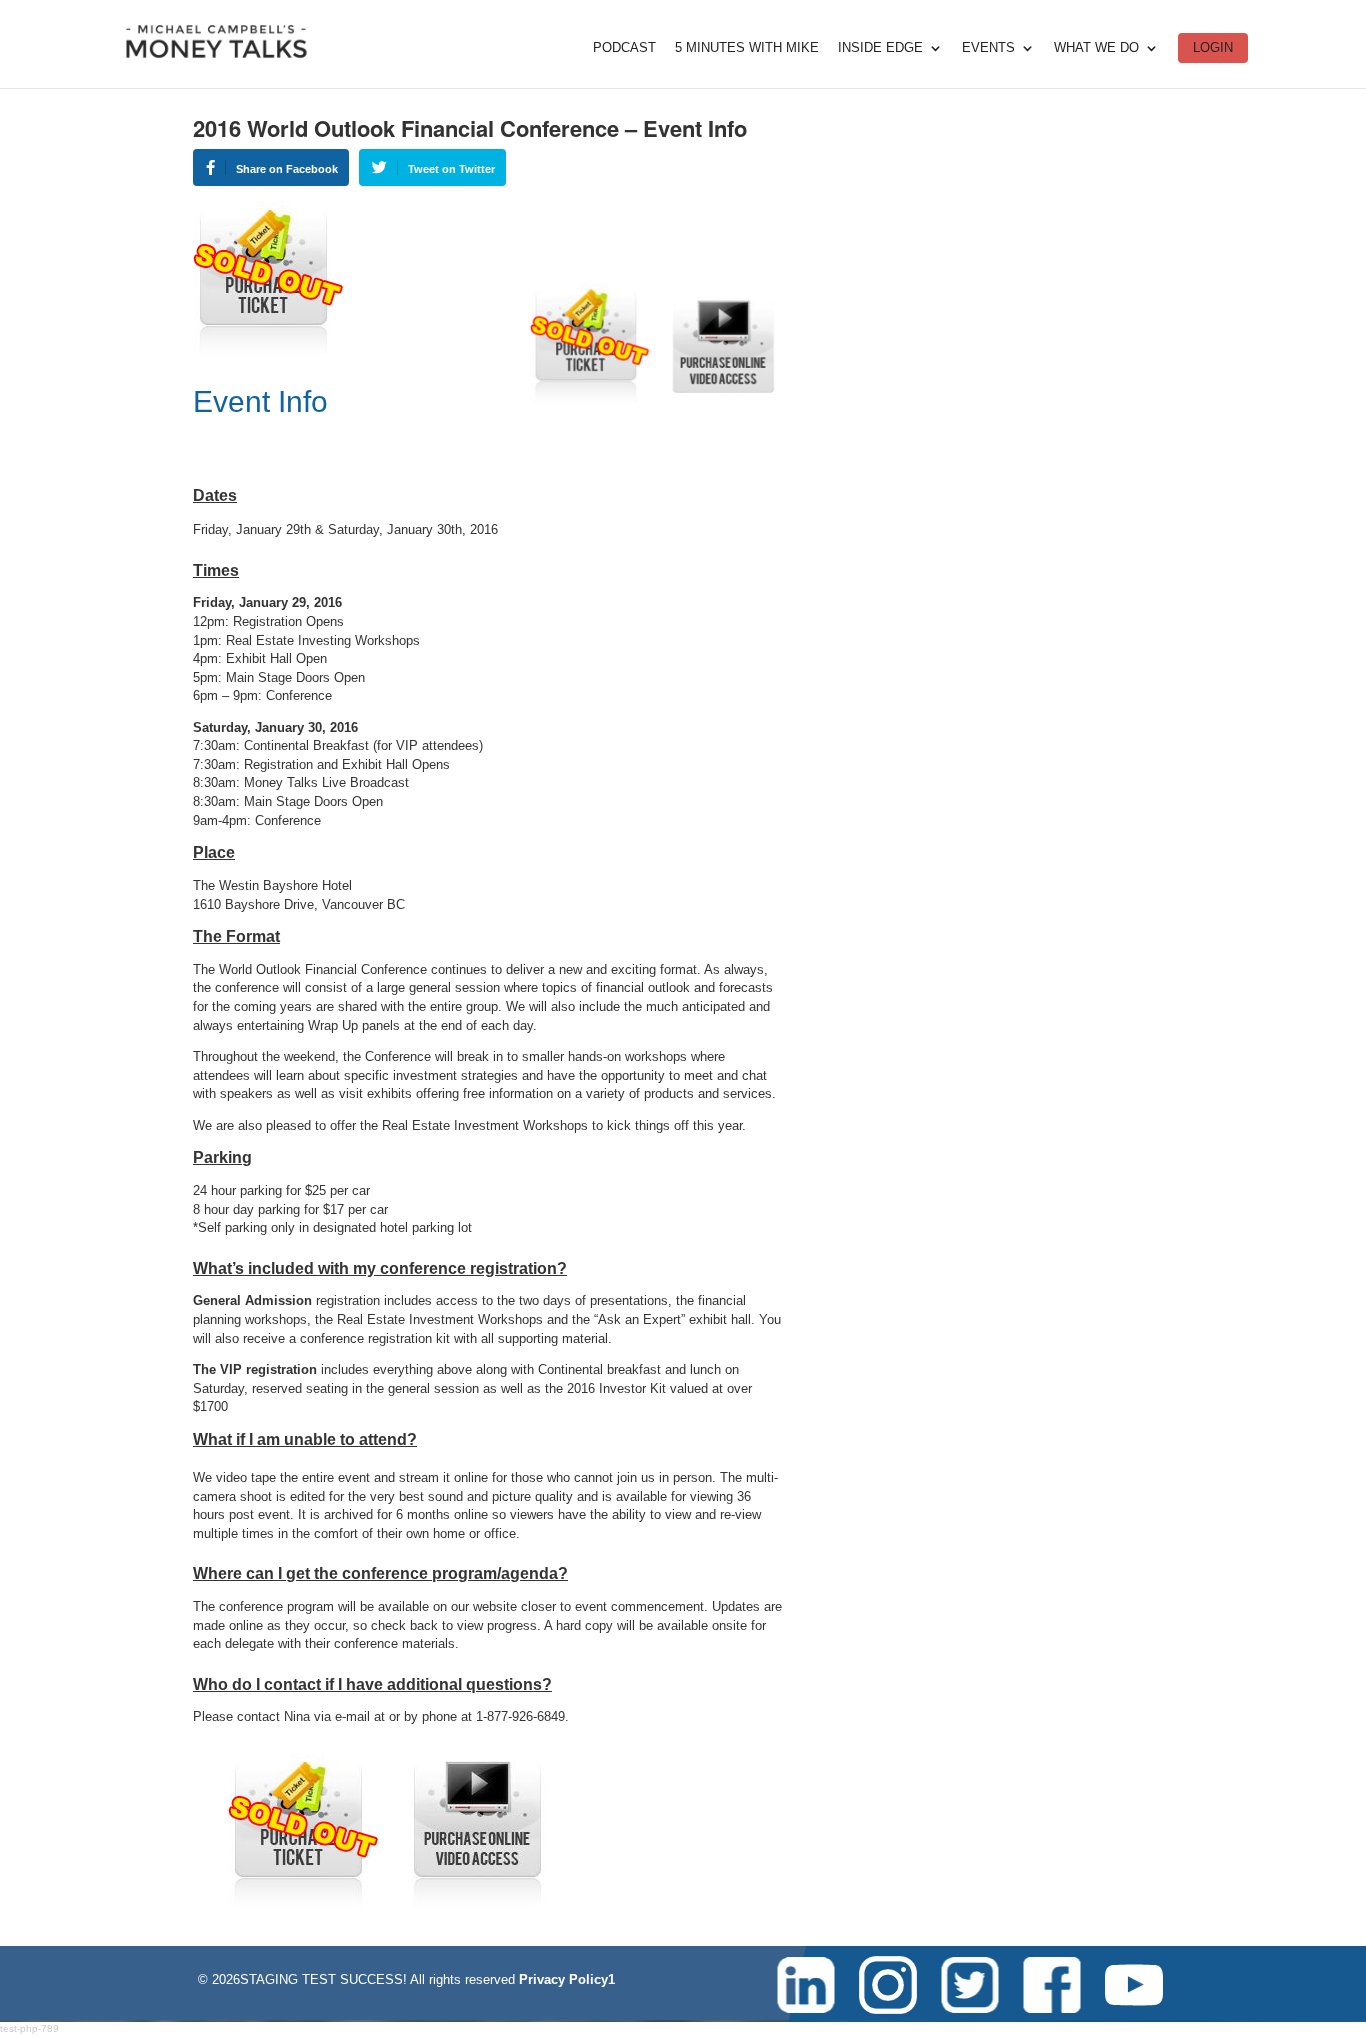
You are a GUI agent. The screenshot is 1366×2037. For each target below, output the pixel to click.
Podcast (624, 48)
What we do (1096, 48)
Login (1213, 47)
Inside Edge (880, 48)
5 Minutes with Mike (747, 48)
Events (988, 48)
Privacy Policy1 (567, 1979)
